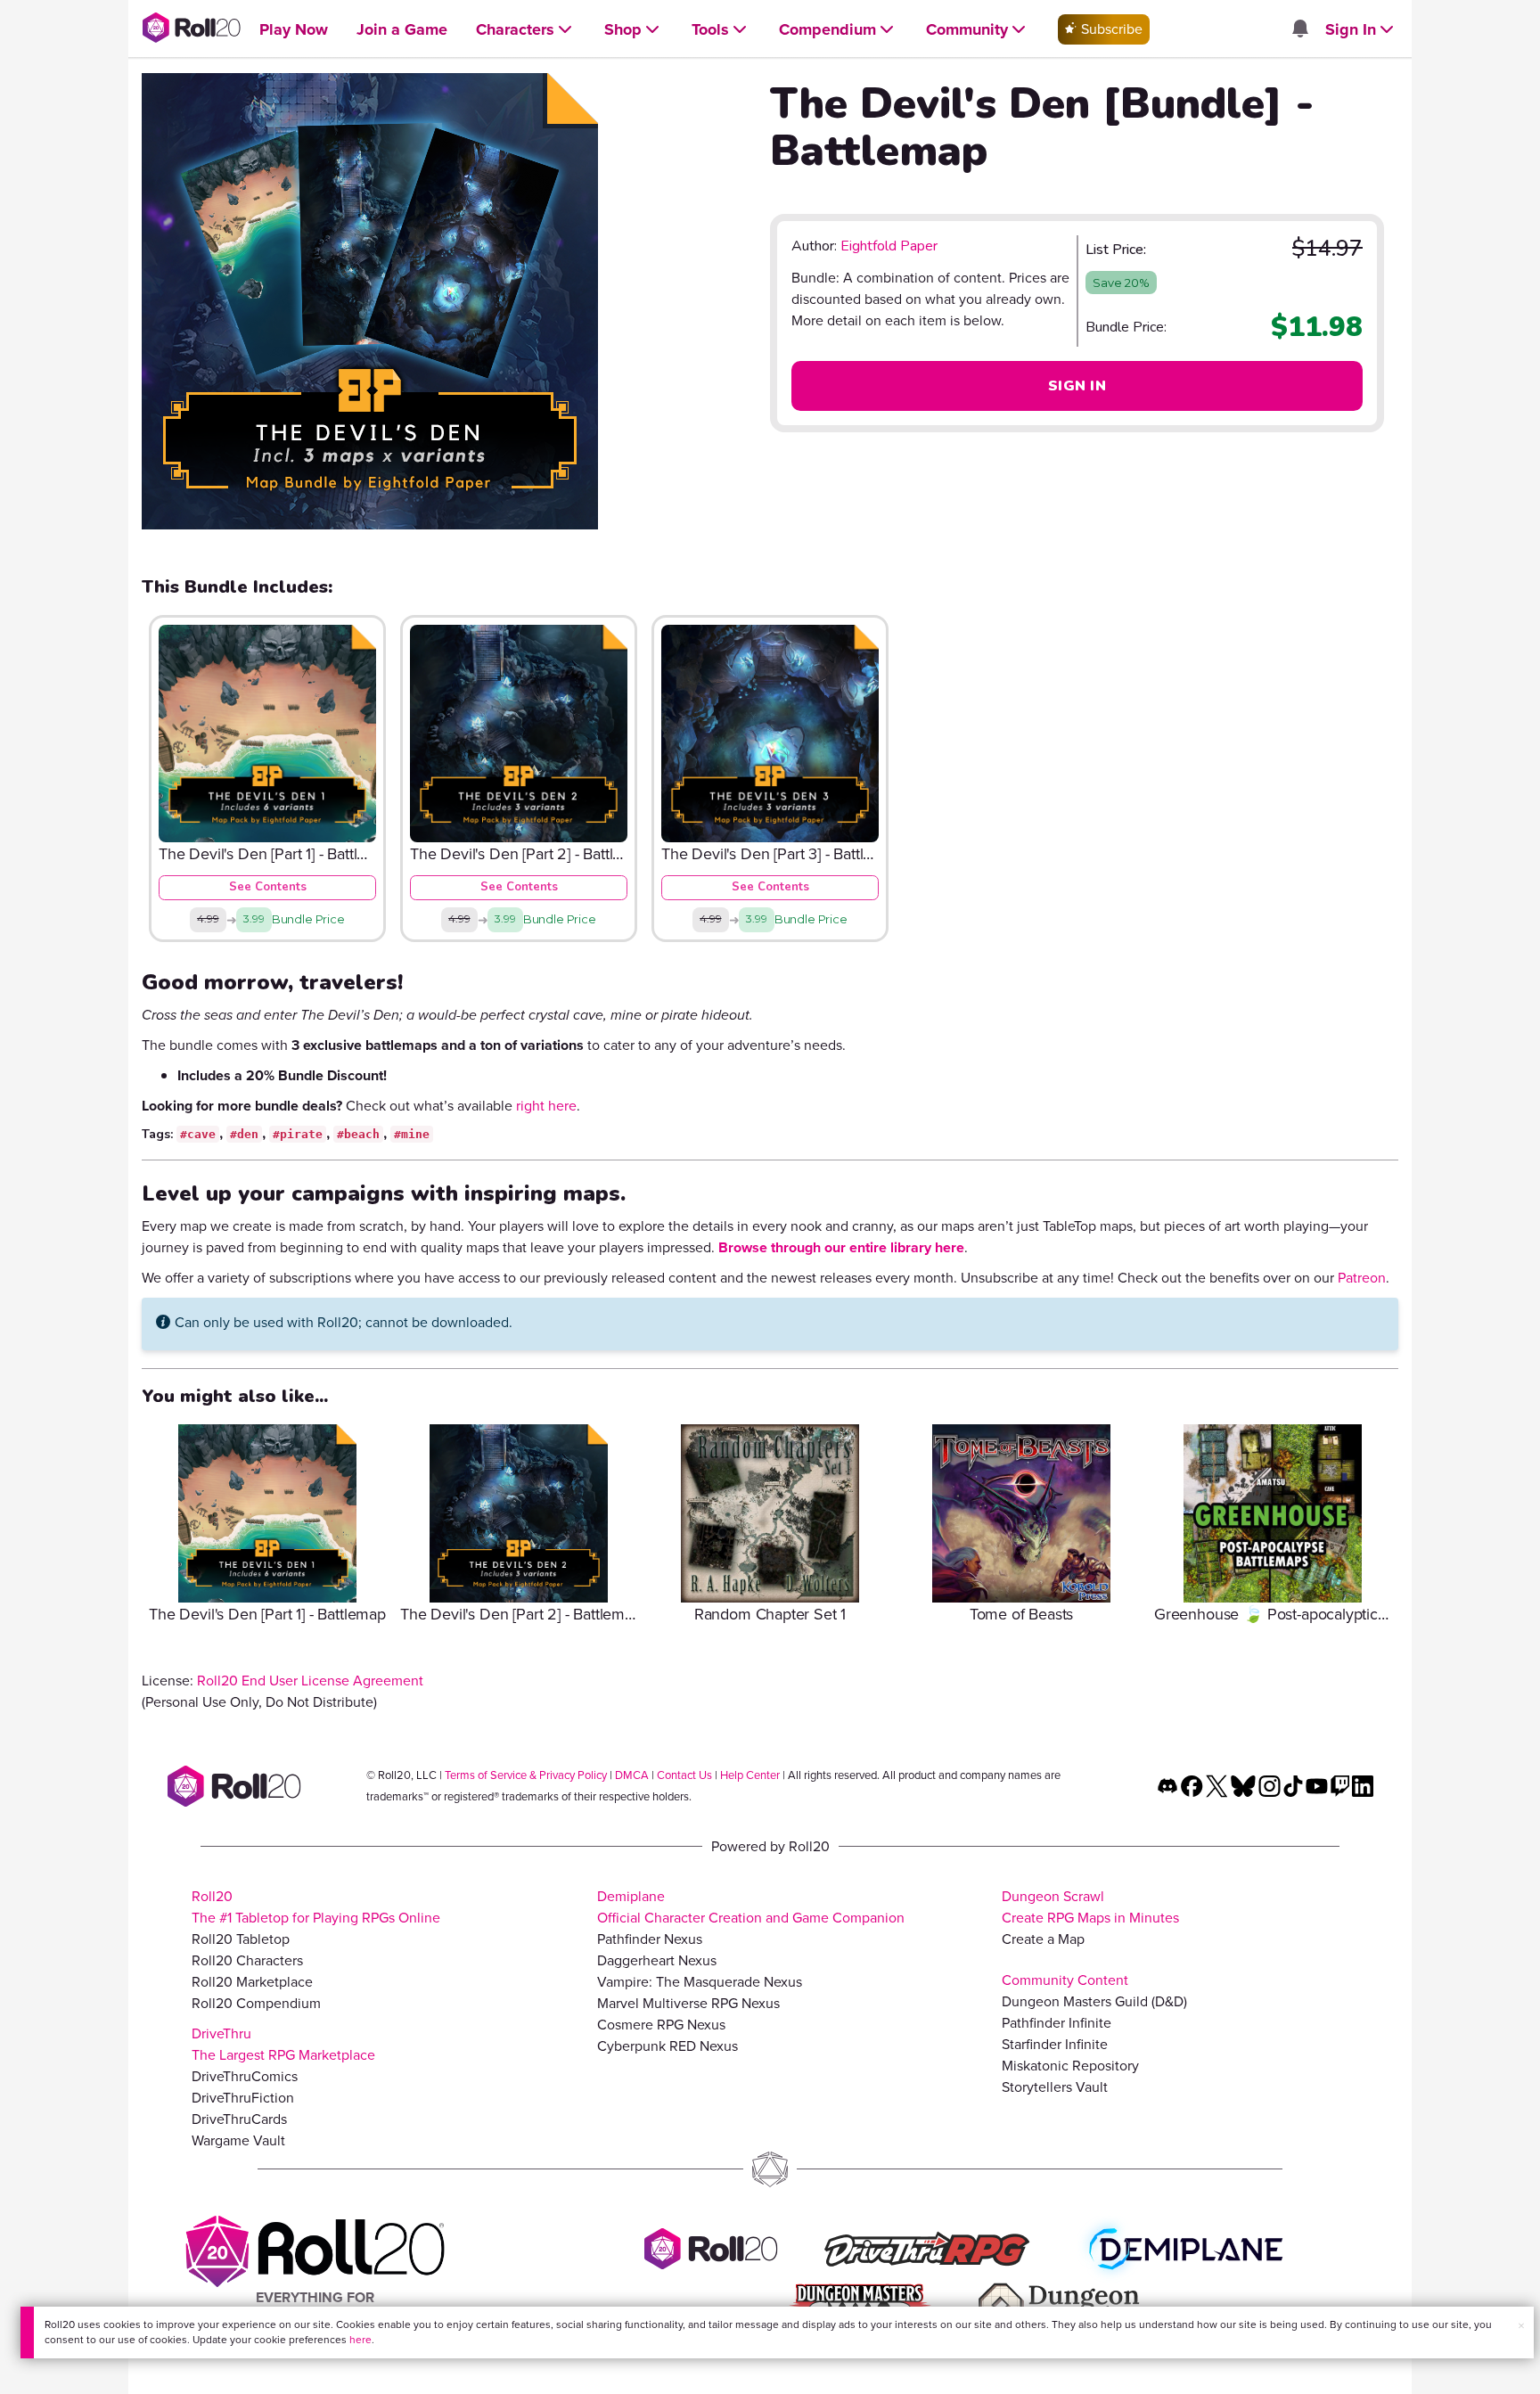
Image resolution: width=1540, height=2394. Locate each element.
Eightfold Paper (889, 246)
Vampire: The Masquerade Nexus (700, 1982)
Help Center (750, 1775)
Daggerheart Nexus (657, 1960)
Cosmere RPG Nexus (661, 2025)
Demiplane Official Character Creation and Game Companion (751, 1907)
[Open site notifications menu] (1299, 30)
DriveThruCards (239, 2119)
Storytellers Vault (1055, 2087)
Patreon (1362, 1278)
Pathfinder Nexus (650, 1939)
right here (546, 1106)
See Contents (268, 887)
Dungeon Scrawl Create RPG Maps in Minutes (1090, 1907)
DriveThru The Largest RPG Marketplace (283, 2044)
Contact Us (684, 1775)
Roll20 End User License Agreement (310, 1681)
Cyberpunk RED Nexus (668, 2046)
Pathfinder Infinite (1057, 2023)
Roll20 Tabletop (241, 1939)
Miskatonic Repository (1070, 2066)
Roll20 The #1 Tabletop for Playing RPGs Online (316, 1907)
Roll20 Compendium (256, 2003)
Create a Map (1043, 1939)
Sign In (1077, 386)
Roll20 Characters (247, 1960)
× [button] (1521, 2326)
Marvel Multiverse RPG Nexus (688, 2003)
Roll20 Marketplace (252, 1982)
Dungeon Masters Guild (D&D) (1094, 2001)
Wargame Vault (238, 2140)
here (360, 2340)
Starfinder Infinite (1055, 2044)
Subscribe (1110, 29)
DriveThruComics (245, 2076)
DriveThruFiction (243, 2098)
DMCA (632, 1775)
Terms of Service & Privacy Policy (526, 1775)
